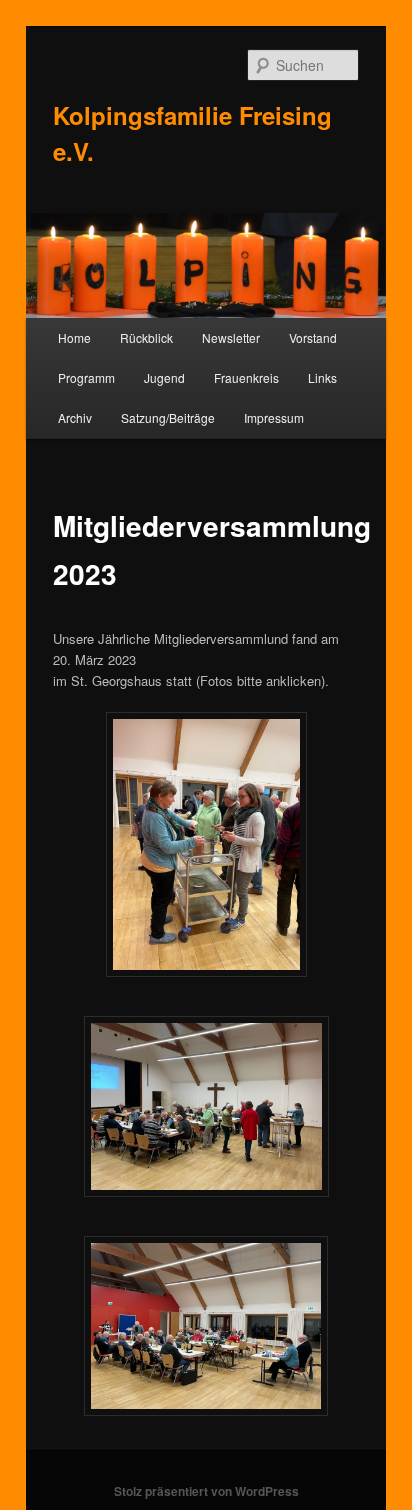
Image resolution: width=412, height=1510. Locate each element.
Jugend (164, 377)
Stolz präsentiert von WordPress (206, 1491)
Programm (86, 377)
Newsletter (231, 337)
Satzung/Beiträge (168, 417)
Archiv (75, 417)
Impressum (274, 417)
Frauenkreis (246, 377)
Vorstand (313, 337)
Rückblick (146, 337)
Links (322, 377)
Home (74, 337)
